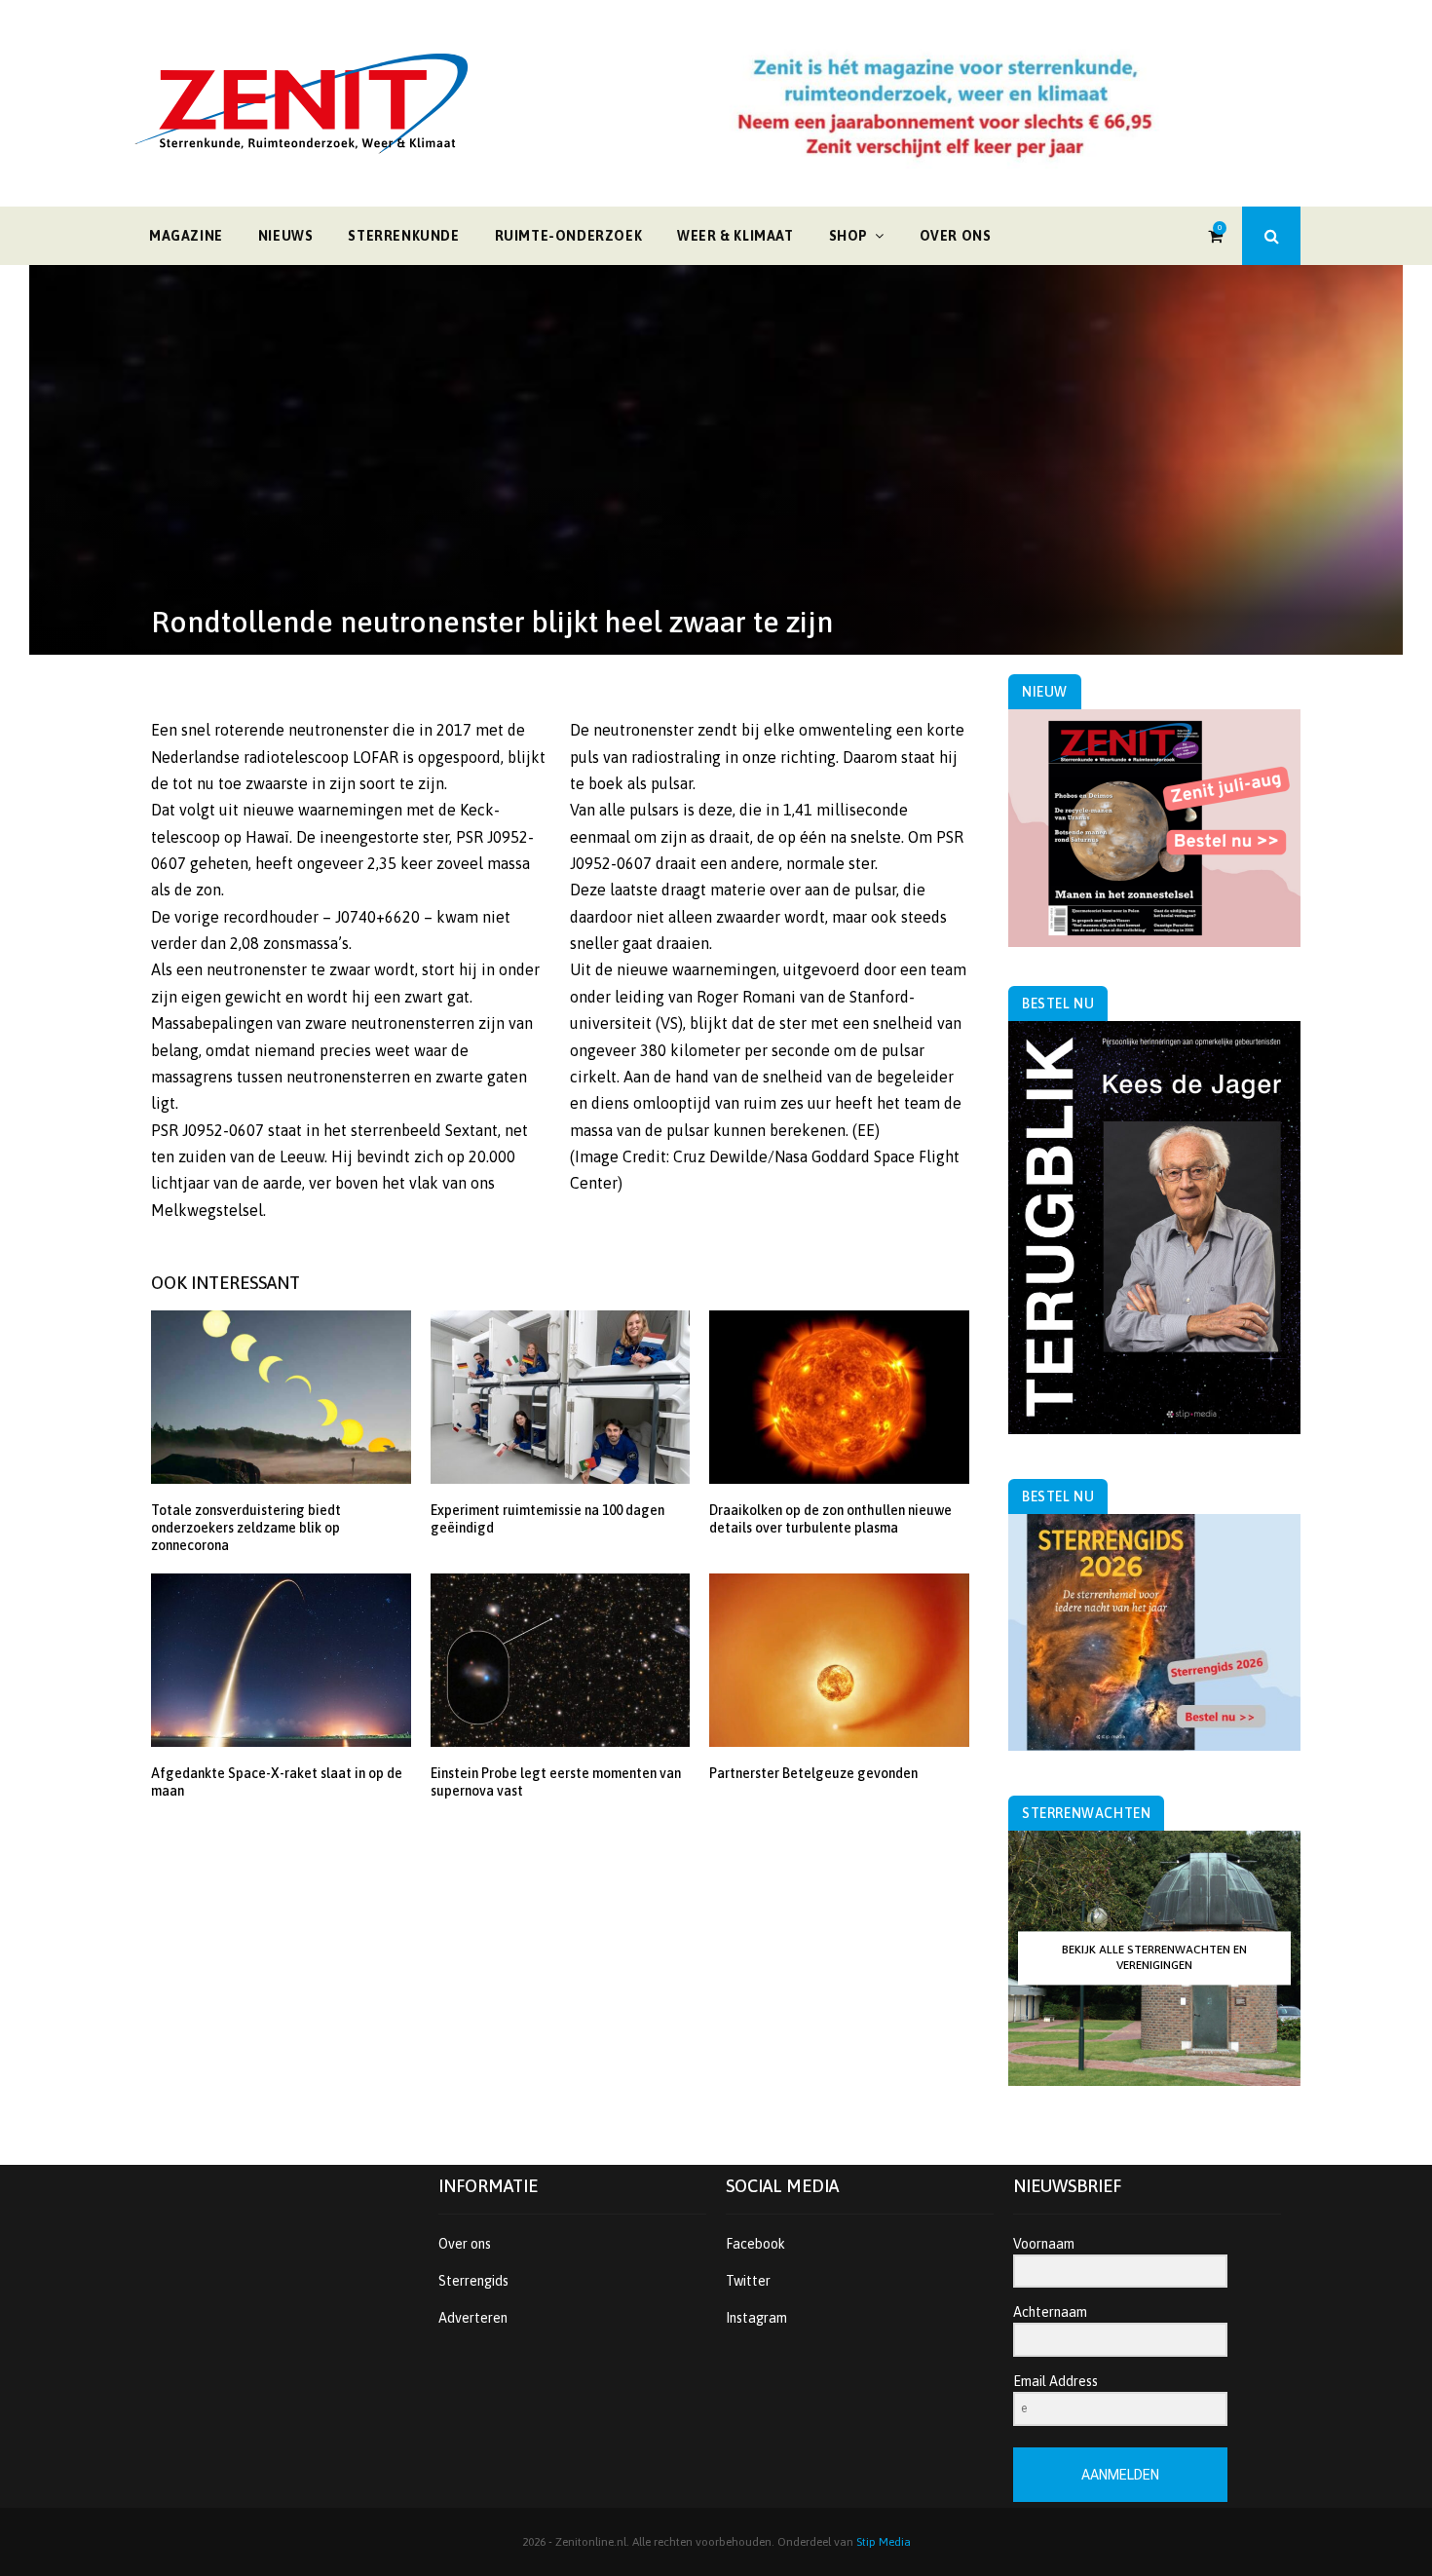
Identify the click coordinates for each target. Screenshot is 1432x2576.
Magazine (186, 236)
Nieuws (286, 236)
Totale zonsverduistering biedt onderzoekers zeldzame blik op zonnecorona (246, 1528)
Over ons (956, 236)
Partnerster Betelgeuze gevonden (813, 1773)
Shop (848, 236)
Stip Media (884, 2542)
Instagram (756, 2318)
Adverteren (473, 2318)
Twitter (748, 2281)
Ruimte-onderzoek (569, 236)
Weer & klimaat (735, 236)
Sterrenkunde (403, 236)
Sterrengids (473, 2281)
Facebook (755, 2244)
